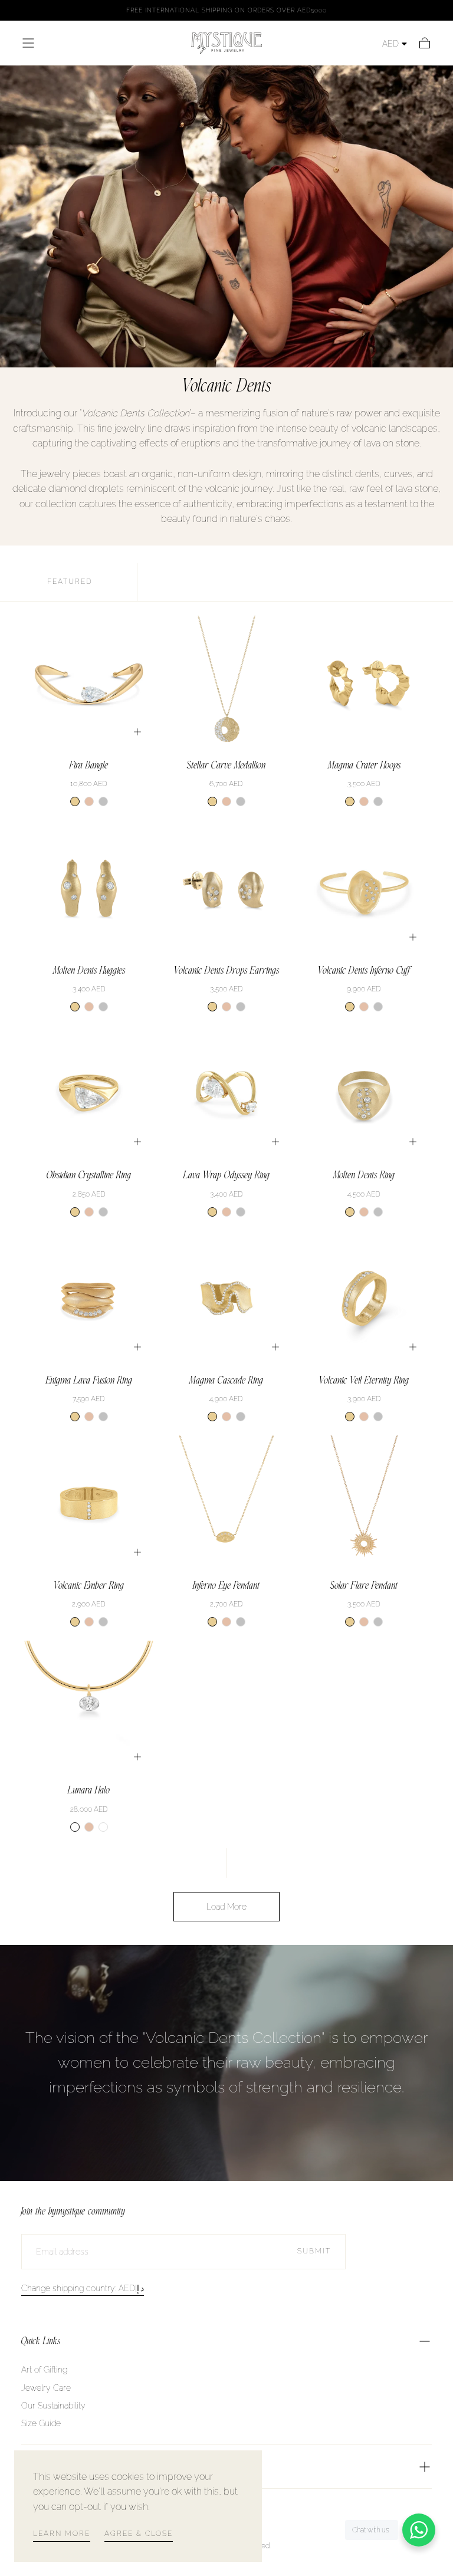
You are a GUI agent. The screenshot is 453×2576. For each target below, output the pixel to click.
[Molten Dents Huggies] (89, 888)
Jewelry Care (46, 2388)
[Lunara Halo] (89, 1708)
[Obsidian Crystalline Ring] (89, 1093)
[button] (28, 43)
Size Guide (41, 2423)
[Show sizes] (137, 732)
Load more (226, 1907)
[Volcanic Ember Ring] (89, 1503)
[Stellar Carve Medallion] (226, 683)
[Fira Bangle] (89, 683)
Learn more (62, 2534)
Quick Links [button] (41, 2341)
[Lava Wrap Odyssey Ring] (226, 1093)
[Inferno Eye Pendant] (226, 1503)
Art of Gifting (44, 2370)
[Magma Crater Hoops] (364, 683)
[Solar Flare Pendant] (364, 1503)
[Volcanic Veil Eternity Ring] (364, 1298)
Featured (70, 581)
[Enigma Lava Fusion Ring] (89, 1298)
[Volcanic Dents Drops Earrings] (226, 888)
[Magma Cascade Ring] (226, 1298)
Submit (314, 2251)
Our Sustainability (53, 2406)
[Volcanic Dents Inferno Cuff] (364, 888)
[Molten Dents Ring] (364, 1093)
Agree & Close (139, 2534)
